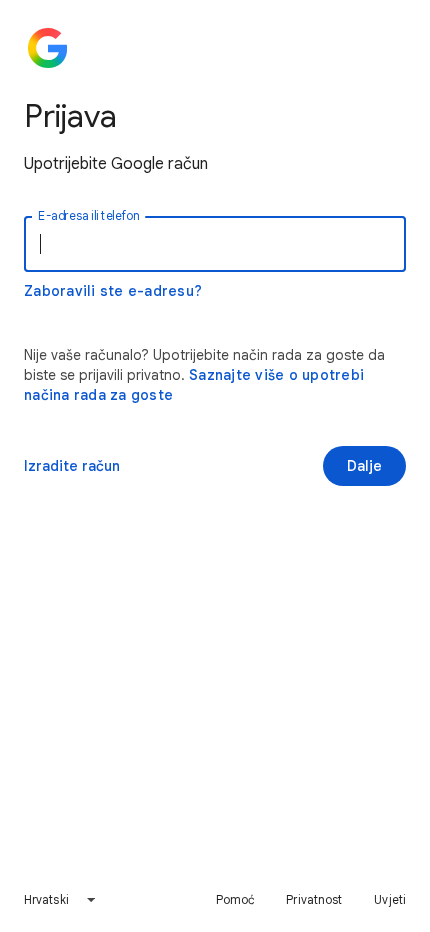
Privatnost (314, 899)
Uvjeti (390, 899)
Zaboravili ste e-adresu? (113, 291)
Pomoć (235, 899)
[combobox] (60, 900)
